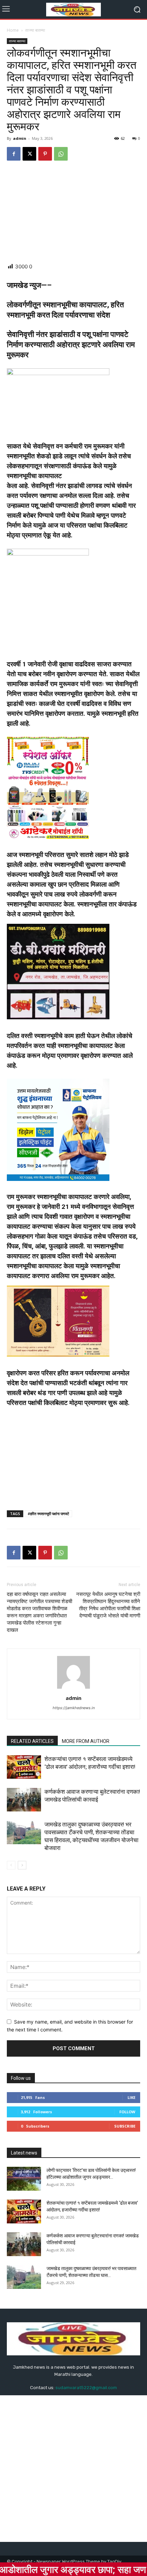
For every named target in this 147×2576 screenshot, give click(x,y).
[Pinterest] (45, 154)
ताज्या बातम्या (35, 30)
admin (20, 138)
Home (13, 30)
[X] (29, 154)
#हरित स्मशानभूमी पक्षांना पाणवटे (48, 1514)
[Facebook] (14, 154)
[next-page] (22, 1865)
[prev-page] (11, 1865)
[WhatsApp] (61, 154)
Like (131, 2097)
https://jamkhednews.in (74, 1708)
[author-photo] (73, 1689)
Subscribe (125, 2126)
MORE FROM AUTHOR (86, 1741)
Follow (127, 2112)
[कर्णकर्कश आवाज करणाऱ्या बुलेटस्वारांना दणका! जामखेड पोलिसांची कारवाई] (24, 1800)
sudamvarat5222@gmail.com (86, 2388)
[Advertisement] (73, 212)
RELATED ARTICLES (32, 1741)
